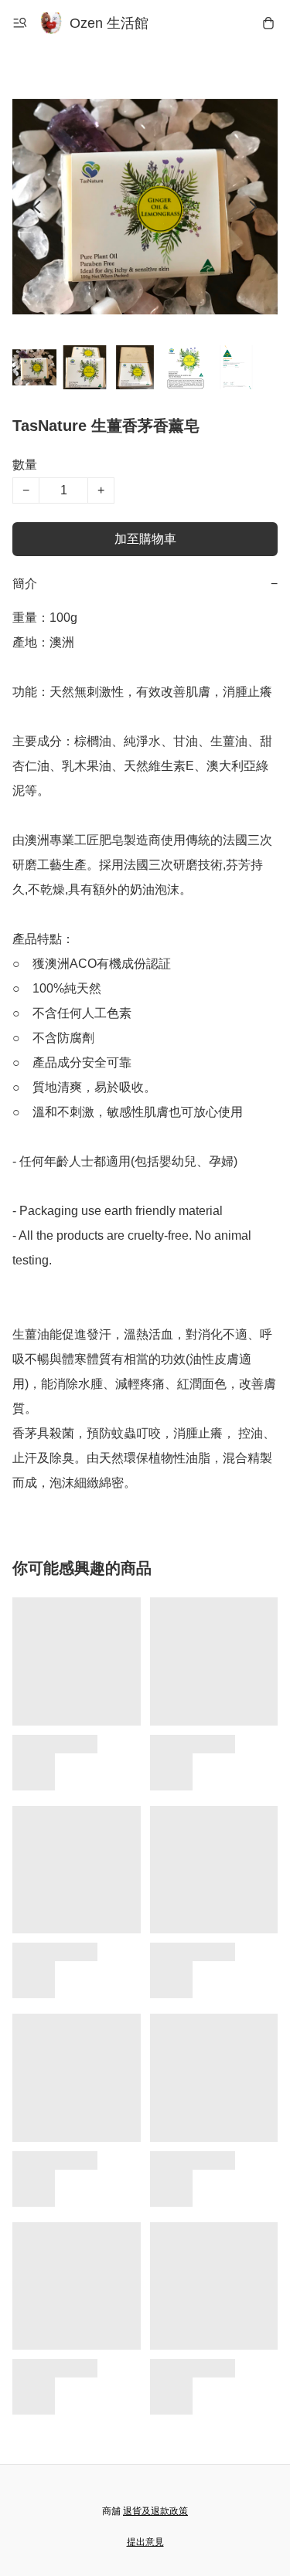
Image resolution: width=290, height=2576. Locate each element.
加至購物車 (145, 539)
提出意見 (145, 2542)
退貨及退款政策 (155, 2511)
